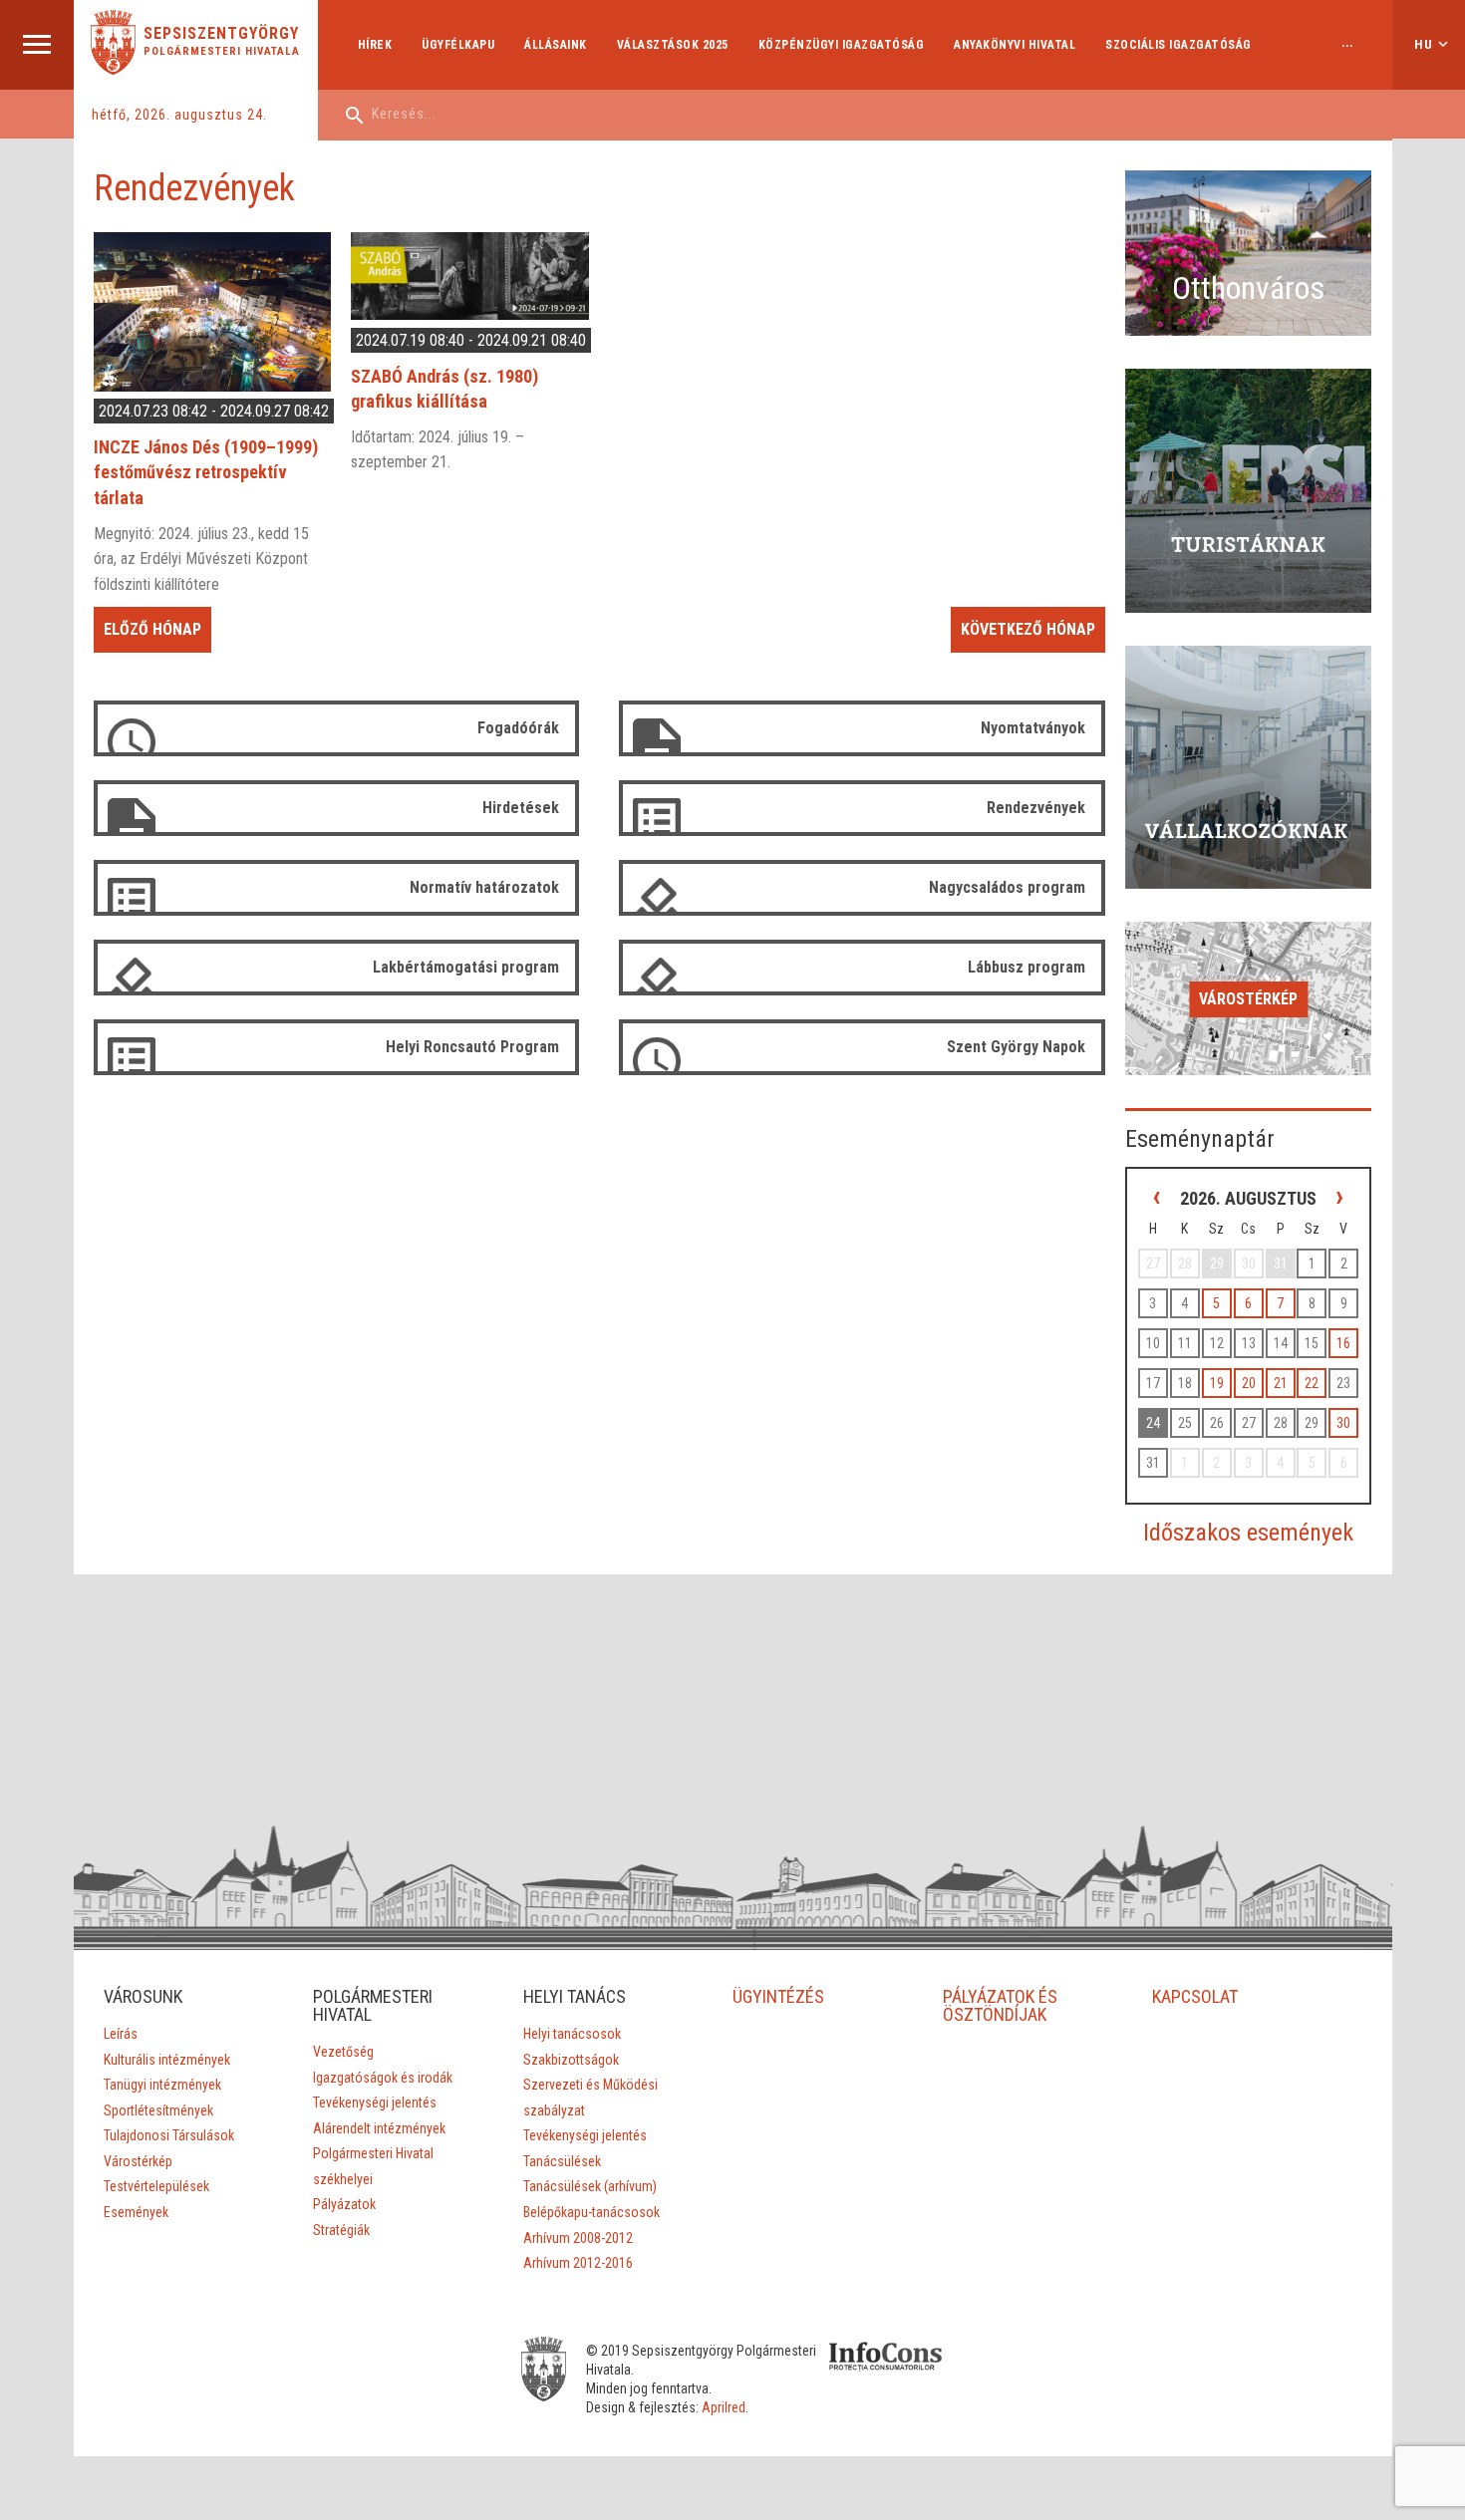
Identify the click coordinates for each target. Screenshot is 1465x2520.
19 (1217, 1383)
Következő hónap (1028, 629)
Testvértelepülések (156, 2186)
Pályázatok (344, 2204)
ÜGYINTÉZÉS (778, 1996)
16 (1343, 1343)
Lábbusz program (1026, 967)
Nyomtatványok (1033, 728)
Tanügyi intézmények (162, 2085)
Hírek (375, 45)
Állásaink (556, 45)
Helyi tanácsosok (572, 2034)
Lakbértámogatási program (466, 967)
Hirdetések (521, 808)
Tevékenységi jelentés (375, 2102)
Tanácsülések (562, 2161)
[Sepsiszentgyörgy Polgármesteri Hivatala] (113, 69)
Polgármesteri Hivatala (222, 51)
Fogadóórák (518, 728)
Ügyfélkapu (458, 45)
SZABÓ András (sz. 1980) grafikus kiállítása (444, 389)
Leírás (121, 2034)
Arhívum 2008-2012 (578, 2238)
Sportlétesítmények (158, 2110)
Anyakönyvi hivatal (1015, 45)
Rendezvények (1036, 808)
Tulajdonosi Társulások (169, 2135)
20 (1249, 1383)
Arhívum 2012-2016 (578, 2263)
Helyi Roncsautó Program (472, 1047)
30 (1343, 1423)
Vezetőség (343, 2052)
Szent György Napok (1016, 1047)
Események (136, 2212)
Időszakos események (1248, 1533)
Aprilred (724, 2407)
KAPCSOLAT (1195, 1996)
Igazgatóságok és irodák (383, 2078)
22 (1312, 1383)
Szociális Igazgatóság (1178, 45)
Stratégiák (341, 2230)
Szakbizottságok (571, 2060)
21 (1281, 1383)
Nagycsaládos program (1007, 887)
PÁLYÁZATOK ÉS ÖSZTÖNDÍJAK (1000, 2005)
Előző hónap (152, 629)
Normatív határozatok (484, 887)
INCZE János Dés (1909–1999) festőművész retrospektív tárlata (206, 472)
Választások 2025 (673, 45)
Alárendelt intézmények (379, 2128)
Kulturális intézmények (167, 2060)
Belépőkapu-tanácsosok (591, 2212)
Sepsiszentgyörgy (221, 34)
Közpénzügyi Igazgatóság (842, 45)
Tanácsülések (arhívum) (590, 2186)
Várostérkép (1248, 999)
